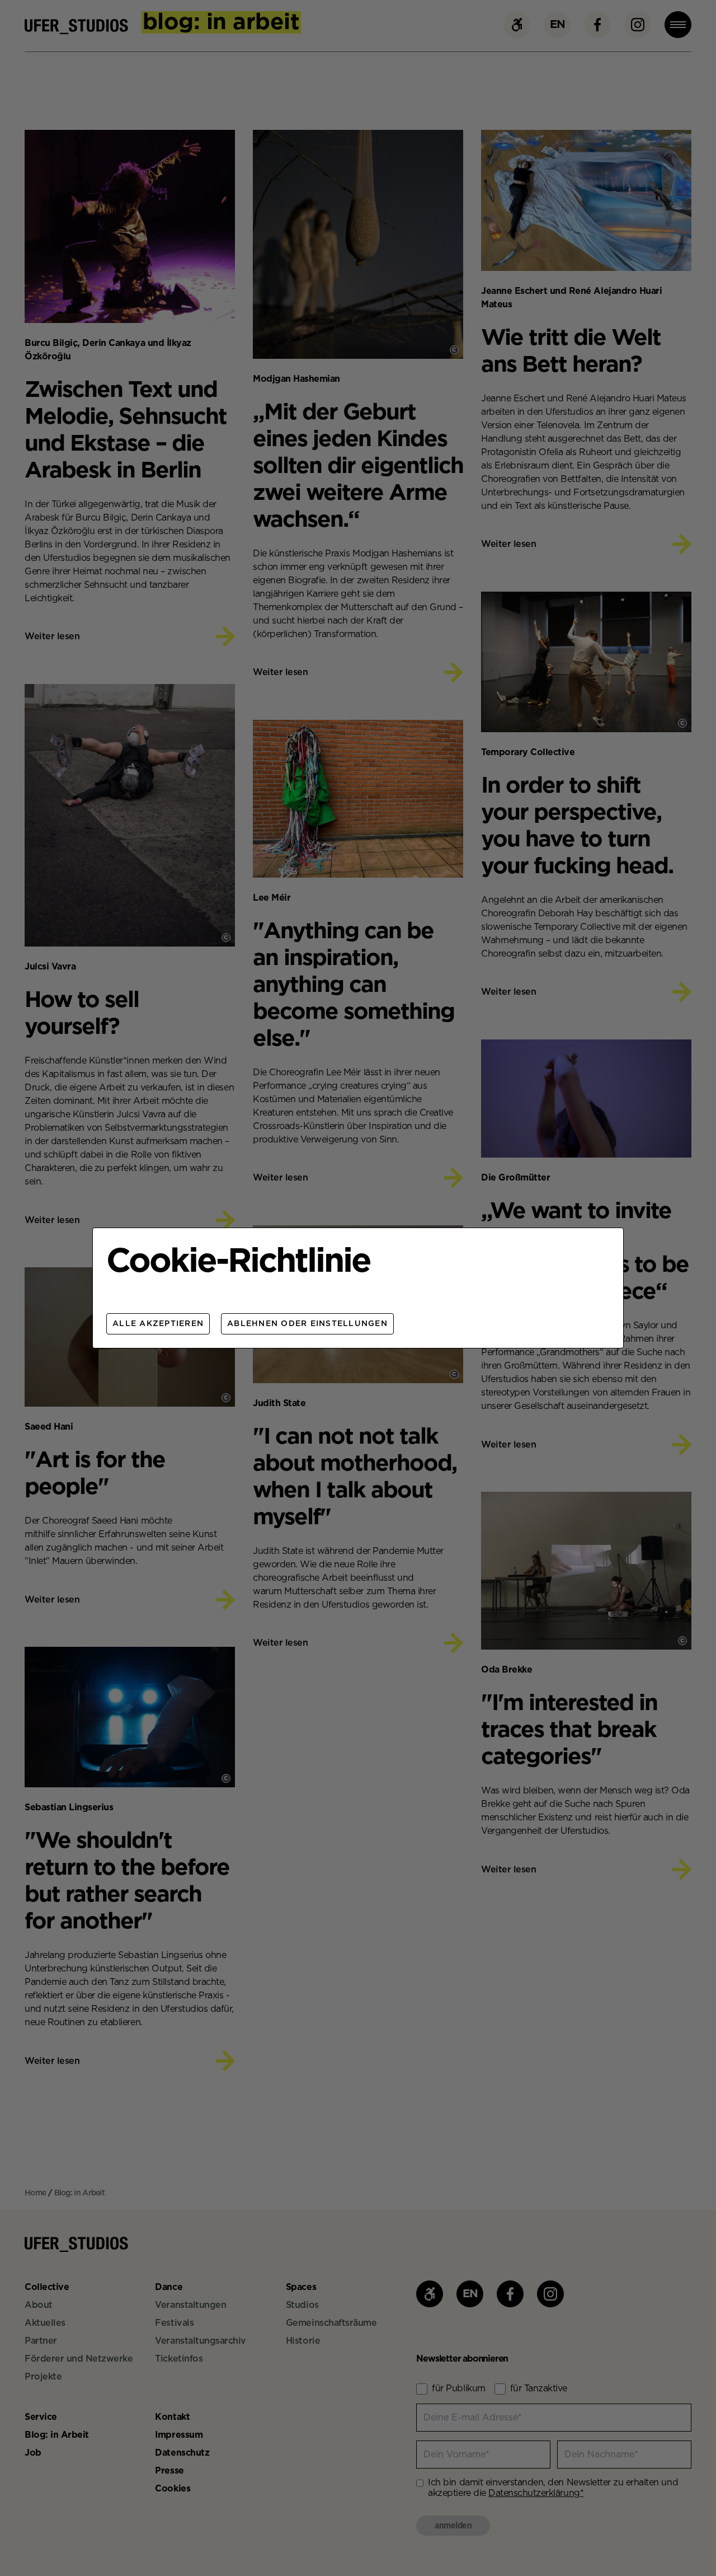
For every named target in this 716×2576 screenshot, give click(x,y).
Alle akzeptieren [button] (158, 1324)
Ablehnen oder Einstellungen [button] (307, 1324)
